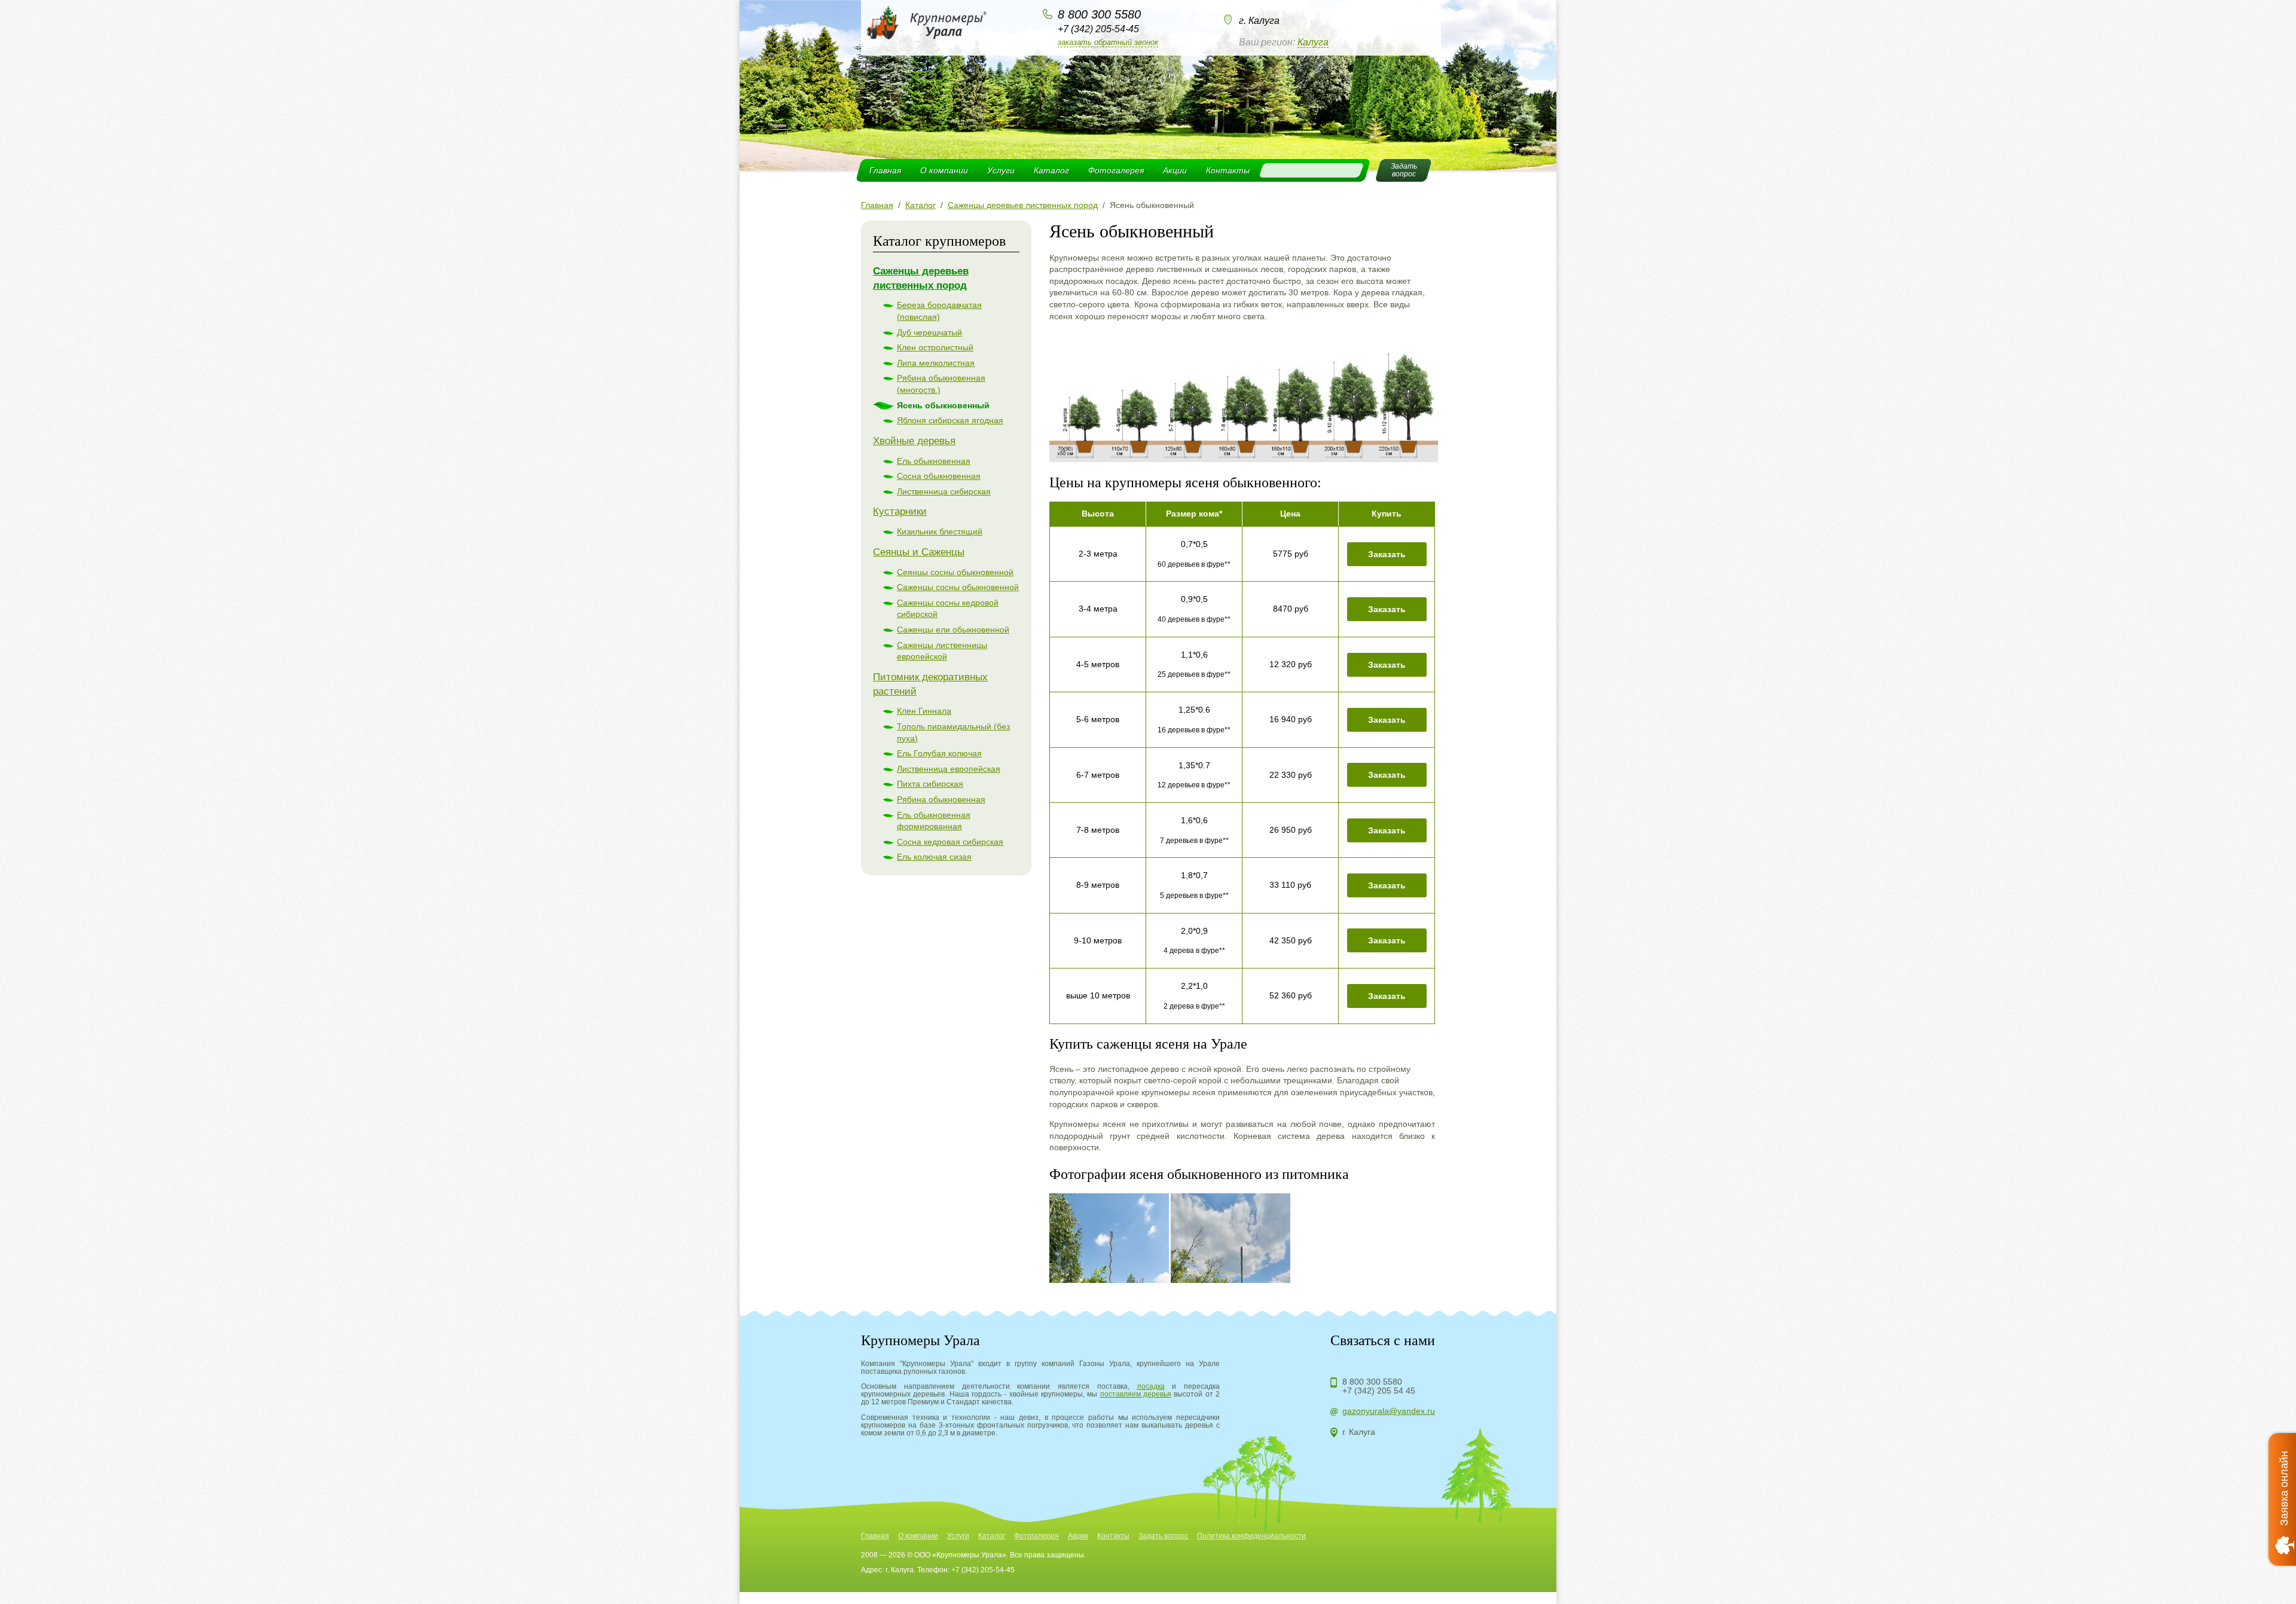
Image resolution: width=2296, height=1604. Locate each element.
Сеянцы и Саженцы (919, 552)
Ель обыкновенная (934, 461)
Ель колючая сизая (934, 857)
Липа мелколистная (936, 363)
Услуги (1001, 170)
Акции (1175, 170)
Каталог (1051, 170)
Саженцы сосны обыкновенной (958, 587)
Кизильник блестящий (940, 531)
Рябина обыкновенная (941, 799)
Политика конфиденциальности (1251, 1536)
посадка (1151, 1386)
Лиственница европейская (949, 769)
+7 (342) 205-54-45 (1098, 29)
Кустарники (900, 511)
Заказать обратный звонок (1108, 42)
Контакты (1228, 170)
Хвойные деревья (914, 441)
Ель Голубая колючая (939, 753)
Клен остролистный (935, 347)
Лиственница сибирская (944, 491)
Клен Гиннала (924, 711)
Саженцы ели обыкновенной (953, 630)
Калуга (1313, 42)
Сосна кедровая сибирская (950, 842)
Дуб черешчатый (929, 332)
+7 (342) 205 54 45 (1379, 1391)
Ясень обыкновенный (943, 405)
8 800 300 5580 (1099, 14)
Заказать (1387, 554)
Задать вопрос (1163, 1536)
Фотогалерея (1116, 170)
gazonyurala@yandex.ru (1389, 1411)
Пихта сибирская (930, 784)
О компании (944, 170)
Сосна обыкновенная (939, 476)
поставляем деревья (1136, 1394)
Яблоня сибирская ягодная (950, 420)
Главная (885, 170)
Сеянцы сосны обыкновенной (955, 572)
